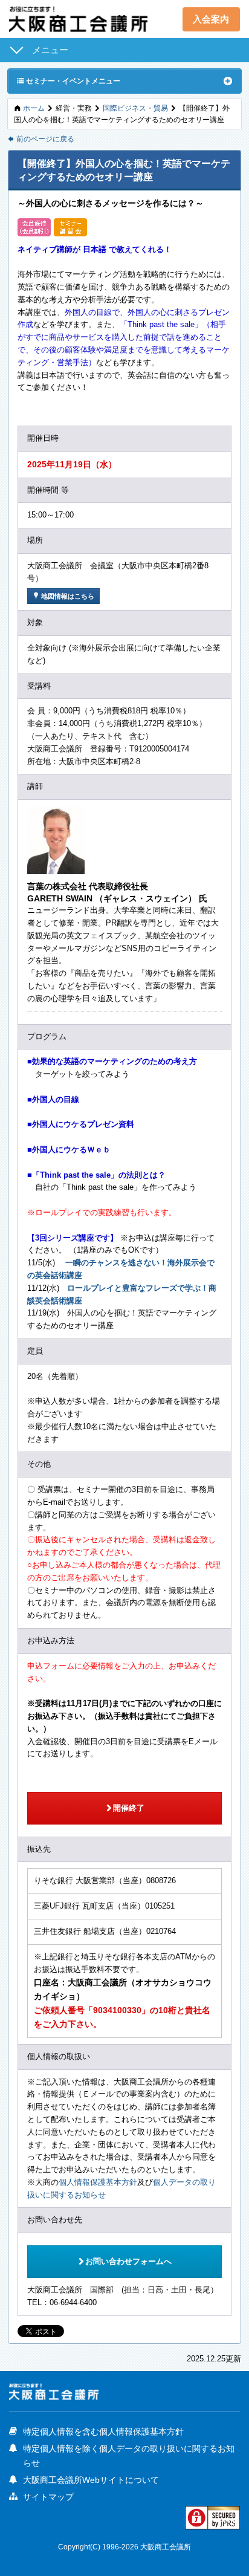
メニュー (50, 50)
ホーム (34, 108)
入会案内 (211, 19)
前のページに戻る (41, 139)
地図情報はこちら (63, 596)
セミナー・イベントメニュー (69, 80)
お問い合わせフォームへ (124, 2261)
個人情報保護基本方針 (98, 2182)
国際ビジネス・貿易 (135, 108)
